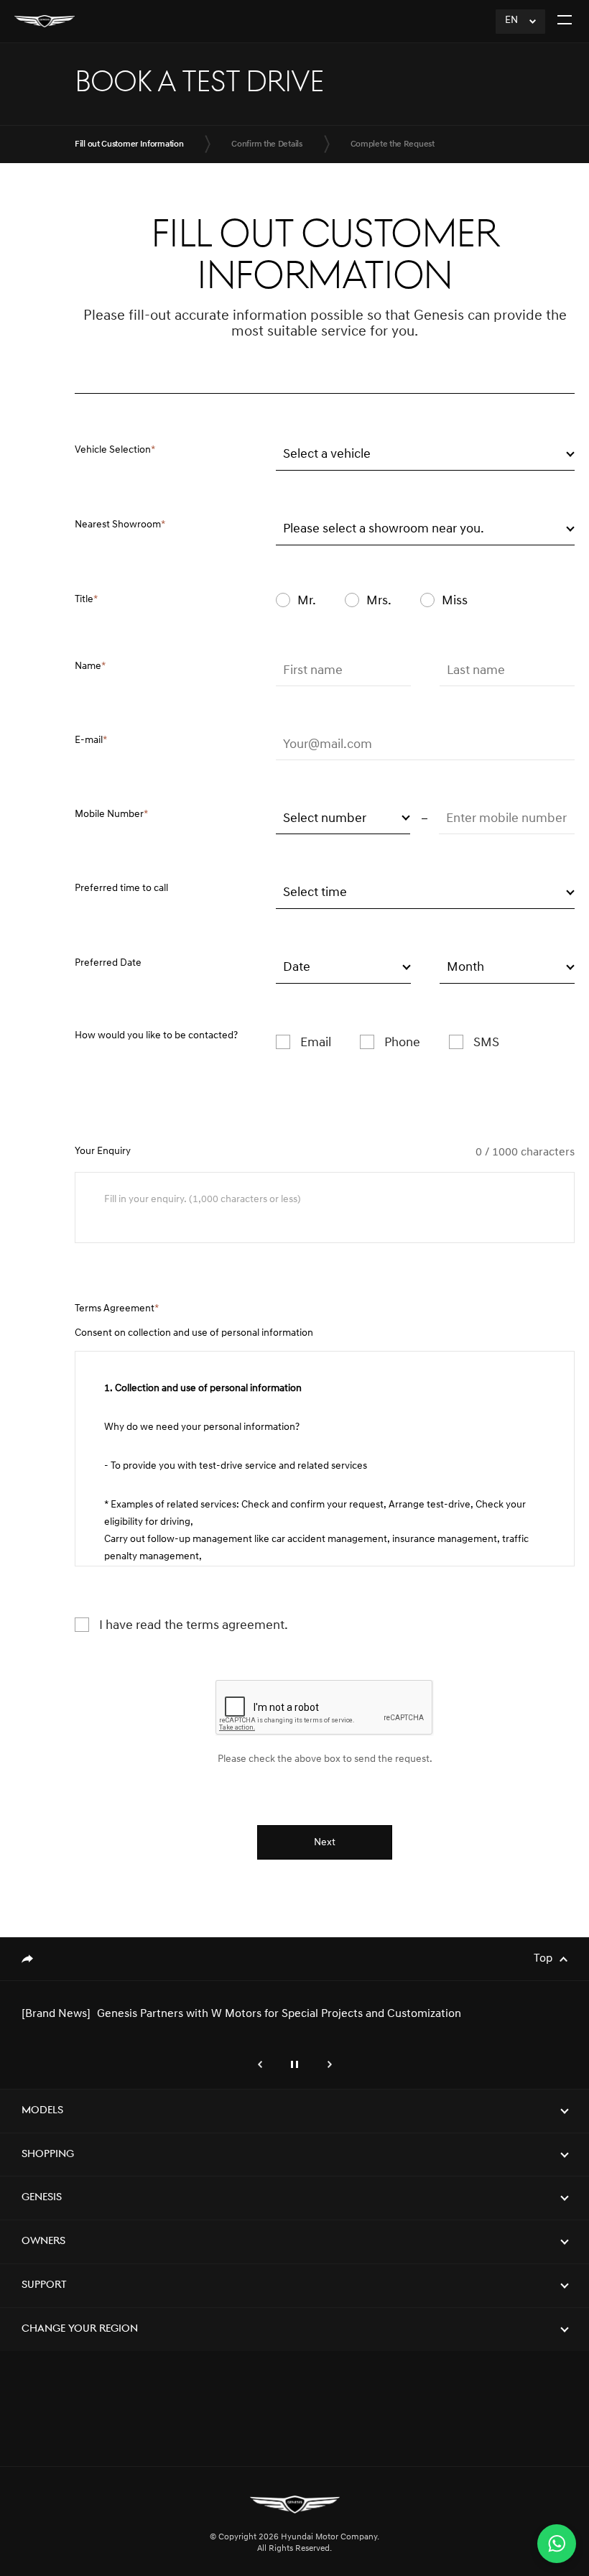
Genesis (42, 2198)
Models (42, 2111)
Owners (43, 2242)
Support (44, 2285)
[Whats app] (557, 2544)
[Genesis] (45, 21)
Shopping (48, 2155)
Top (543, 1959)
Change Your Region (80, 2329)
